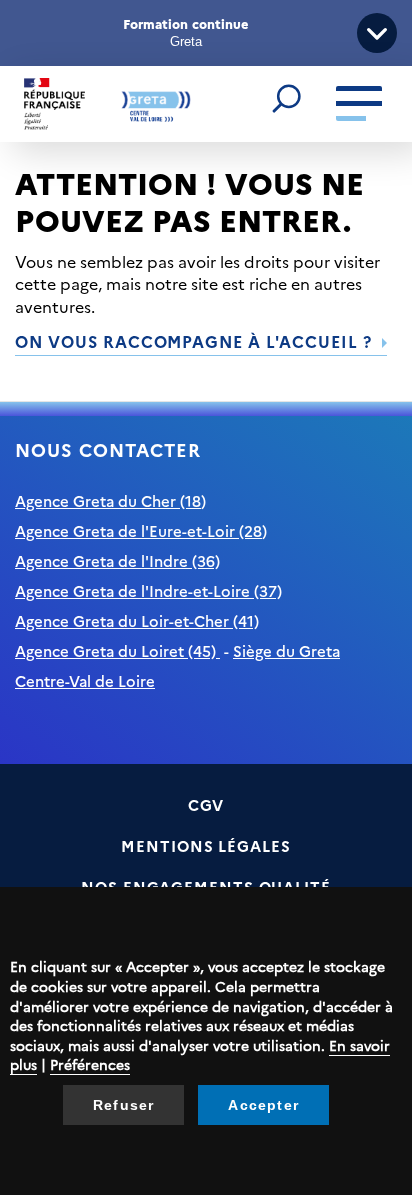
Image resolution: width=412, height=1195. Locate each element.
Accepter (263, 1105)
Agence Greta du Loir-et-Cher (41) (137, 620)
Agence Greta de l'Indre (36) (117, 560)
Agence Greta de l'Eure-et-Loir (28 (138, 530)
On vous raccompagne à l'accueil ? (193, 341)
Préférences (90, 1064)
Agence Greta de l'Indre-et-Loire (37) (148, 590)
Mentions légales (205, 845)
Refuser (123, 1105)
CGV (206, 804)
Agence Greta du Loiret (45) (117, 650)
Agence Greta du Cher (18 (108, 500)
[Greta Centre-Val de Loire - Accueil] (107, 104)
